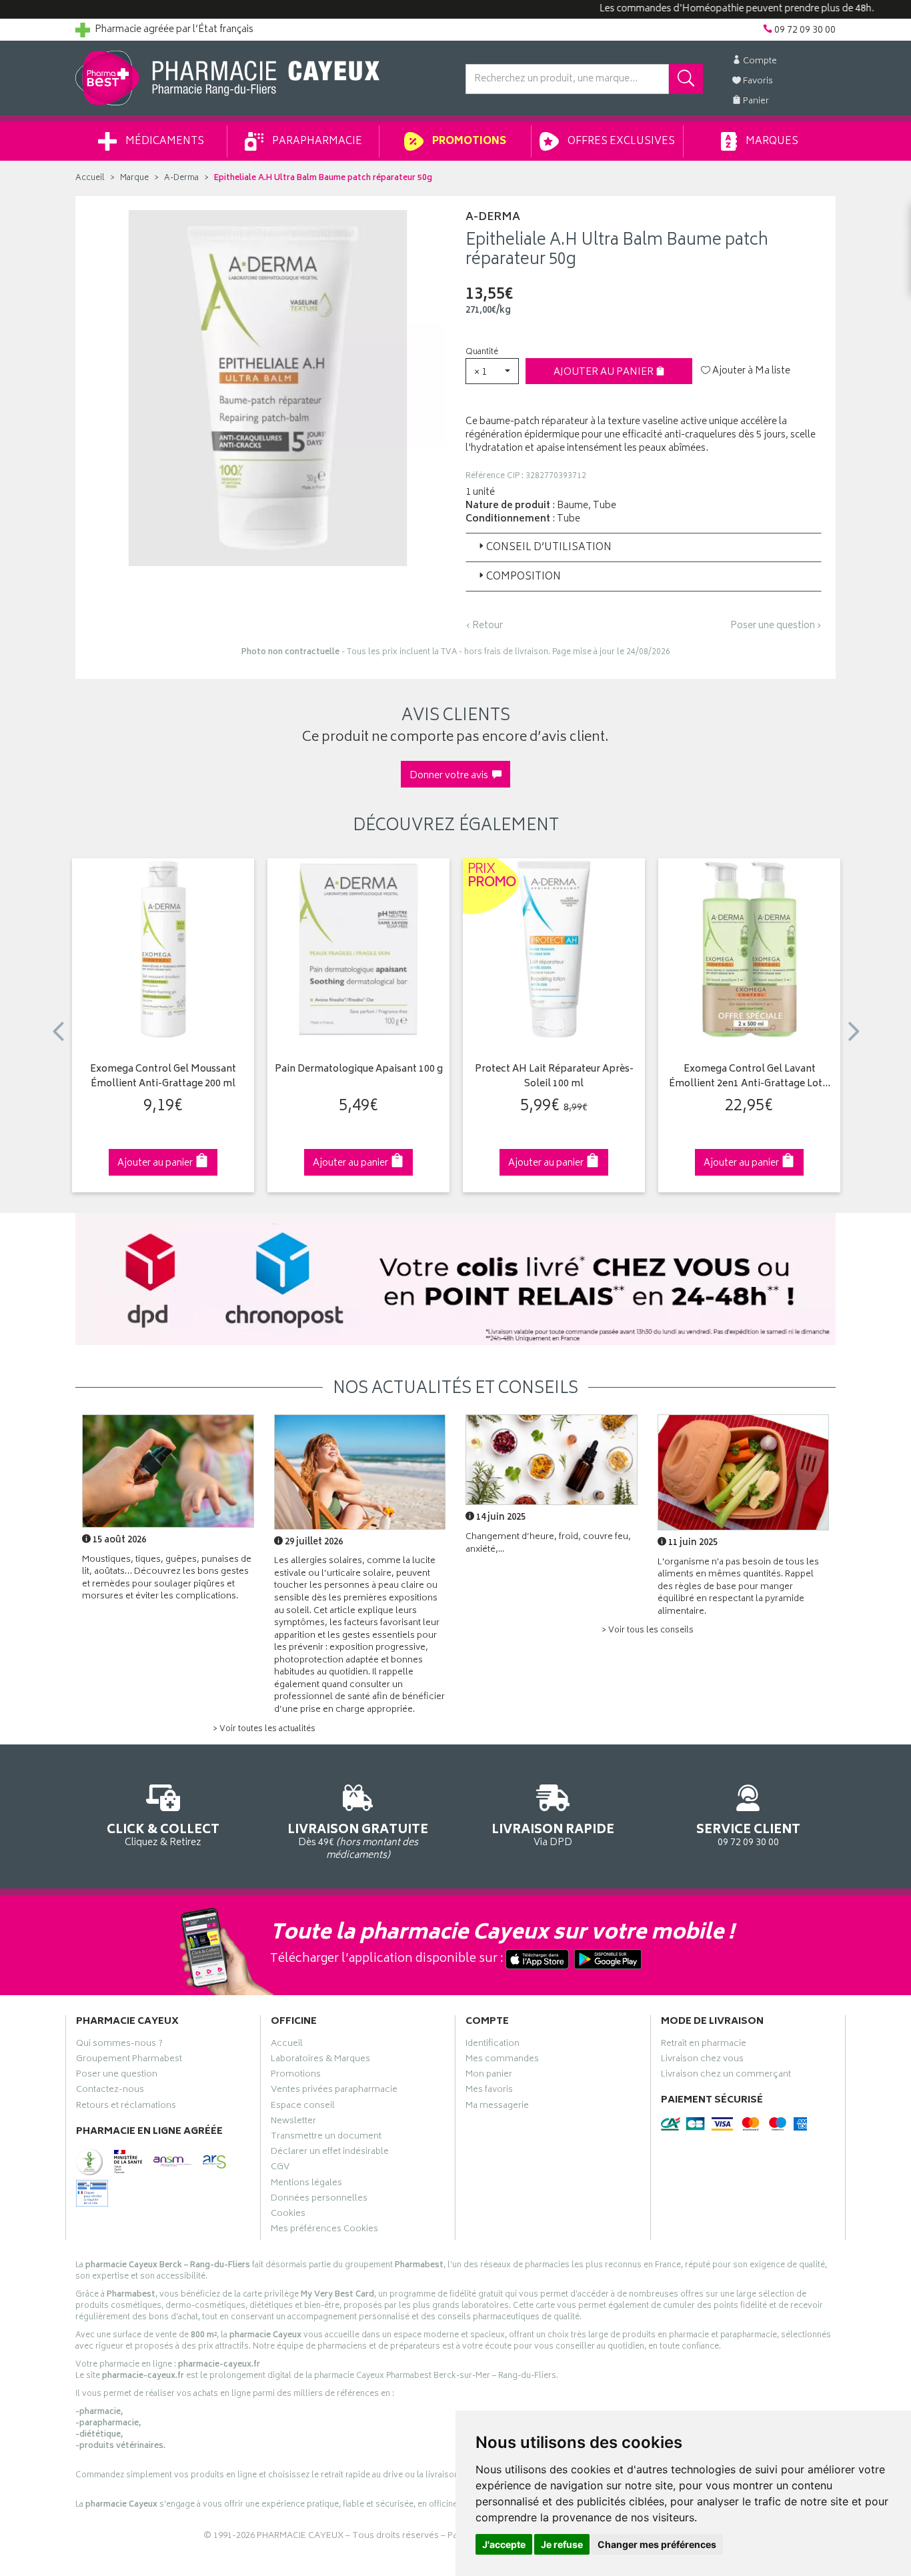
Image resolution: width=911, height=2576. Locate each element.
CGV (280, 2169)
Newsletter (293, 2123)
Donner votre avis (451, 776)
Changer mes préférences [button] (657, 2544)
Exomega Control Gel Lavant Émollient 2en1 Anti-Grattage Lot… (750, 1077)
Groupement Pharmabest (129, 2061)
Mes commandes (502, 2061)
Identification (493, 2045)
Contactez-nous (110, 2091)
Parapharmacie (316, 142)
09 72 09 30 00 (748, 1834)
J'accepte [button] (504, 2544)
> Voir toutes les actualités (264, 1729)
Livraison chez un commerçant (726, 2076)
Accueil (90, 178)
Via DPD (553, 1834)
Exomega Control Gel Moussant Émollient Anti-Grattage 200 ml (163, 1077)
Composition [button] (524, 577)
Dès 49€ (358, 1841)
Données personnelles (319, 2200)
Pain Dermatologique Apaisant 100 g (359, 1070)
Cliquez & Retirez (163, 1834)
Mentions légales (306, 2185)
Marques (771, 142)
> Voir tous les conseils (648, 1631)
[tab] (644, 547)
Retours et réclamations (126, 2107)
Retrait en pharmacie (704, 2045)
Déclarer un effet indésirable (330, 2153)
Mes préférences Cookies (324, 2231)
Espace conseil (303, 2107)
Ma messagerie (497, 2107)
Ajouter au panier (605, 372)
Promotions (468, 142)
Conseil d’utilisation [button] (549, 548)
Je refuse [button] (562, 2544)
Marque (134, 178)
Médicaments (164, 142)
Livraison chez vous (702, 2061)
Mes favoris (489, 2091)
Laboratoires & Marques (320, 2061)
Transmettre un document (326, 2138)
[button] (492, 371)
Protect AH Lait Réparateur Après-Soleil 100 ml (554, 1077)
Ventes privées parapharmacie (334, 2091)
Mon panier (489, 2076)
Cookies (288, 2215)
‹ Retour (484, 626)
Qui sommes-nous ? (119, 2045)
